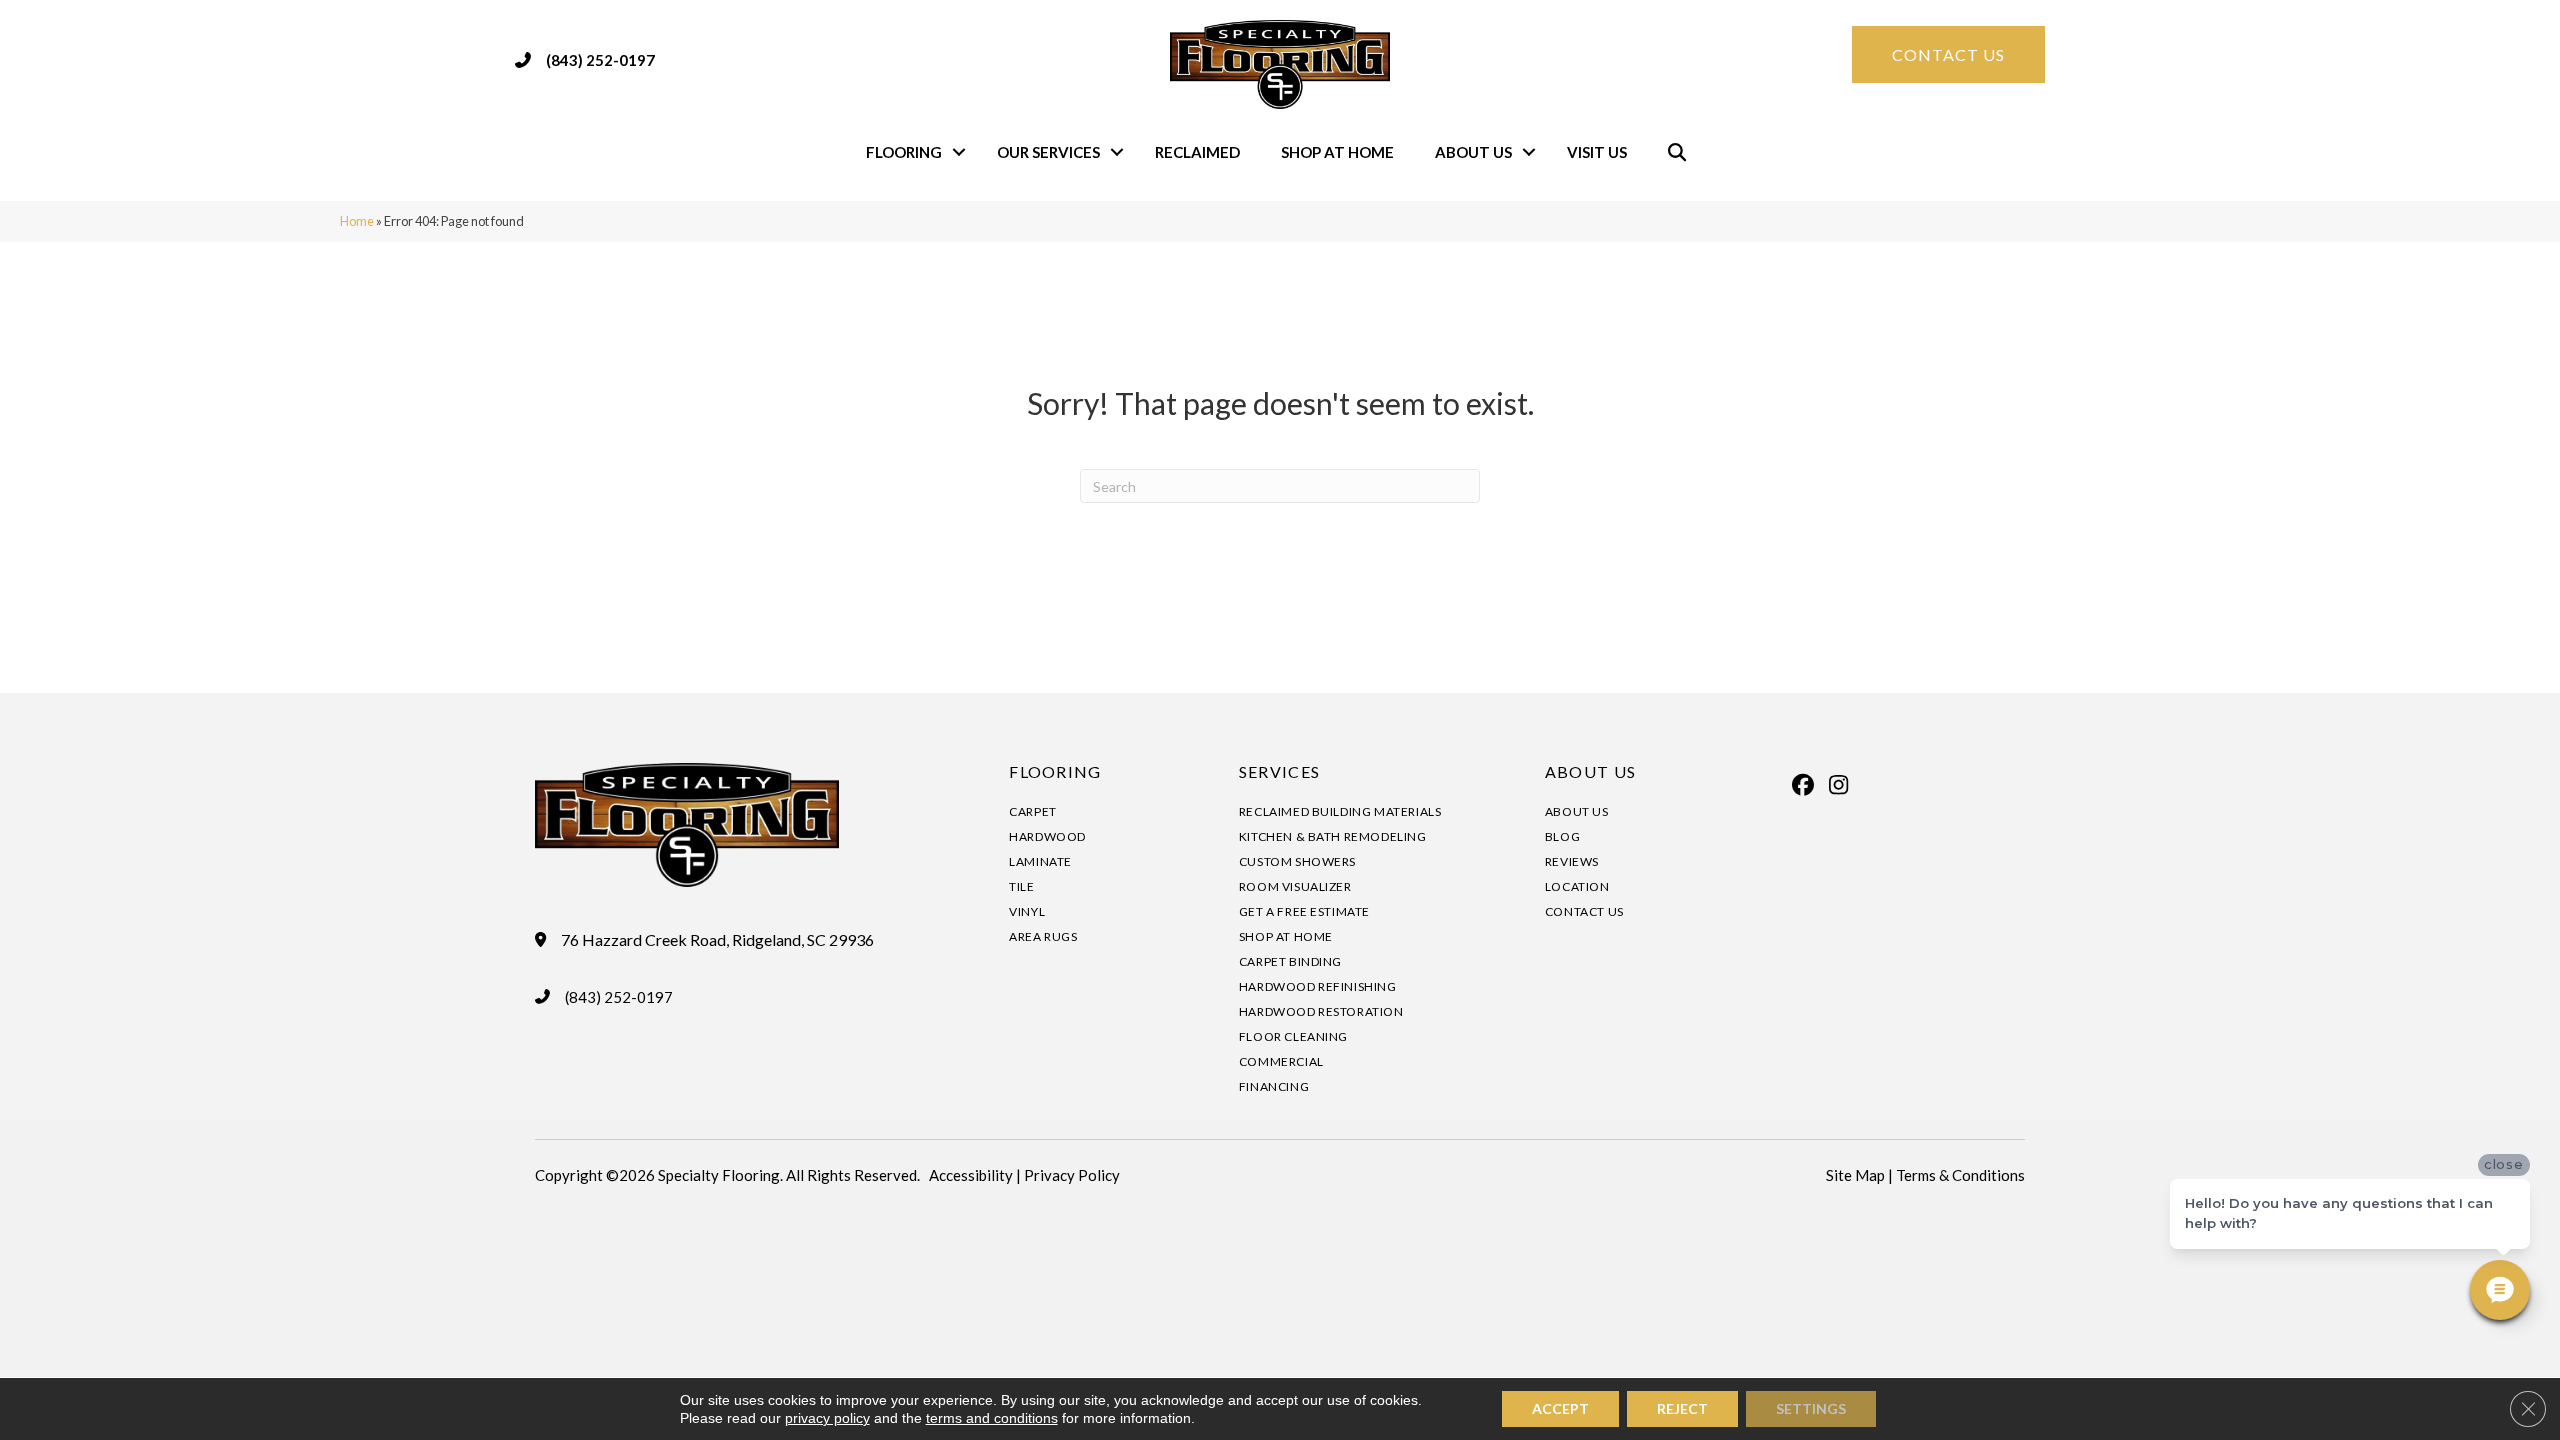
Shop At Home (1337, 152)
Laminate (1040, 861)
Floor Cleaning (1293, 1036)
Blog (1562, 836)
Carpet (1033, 811)
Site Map (1855, 1175)
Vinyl (1027, 911)
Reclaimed (1197, 152)
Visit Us (1597, 152)
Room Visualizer (1295, 886)
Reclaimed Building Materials (1340, 811)
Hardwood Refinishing (1318, 986)
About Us (1473, 152)
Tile (1021, 886)
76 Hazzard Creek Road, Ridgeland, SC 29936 (717, 940)
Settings (1811, 1408)
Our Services (1048, 152)
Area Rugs (1043, 936)
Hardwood (1047, 836)
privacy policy (827, 1418)
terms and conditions (992, 1418)
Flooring (904, 152)
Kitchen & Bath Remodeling (1333, 836)
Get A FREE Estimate (1304, 911)
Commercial (1281, 1061)
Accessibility (971, 1175)
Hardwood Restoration (1321, 1011)
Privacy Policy (1072, 1175)
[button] (959, 152)
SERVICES (1279, 771)
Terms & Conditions (1960, 1175)
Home (357, 221)
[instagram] (1839, 785)
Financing (1274, 1086)
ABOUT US (1590, 771)
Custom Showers (1297, 861)
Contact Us (1584, 911)
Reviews (1572, 861)
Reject (1682, 1408)
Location (1577, 886)
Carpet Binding (1290, 961)
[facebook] (1804, 785)
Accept (1560, 1408)
